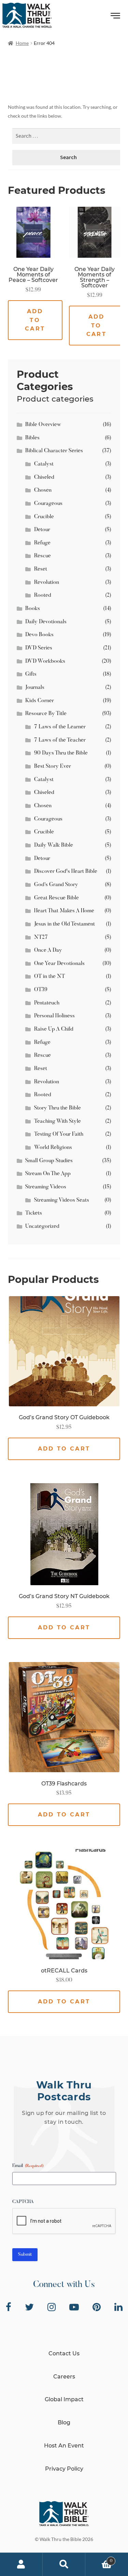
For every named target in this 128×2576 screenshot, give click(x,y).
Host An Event (64, 2446)
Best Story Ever (53, 766)
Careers (64, 2377)
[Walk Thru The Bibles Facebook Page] (9, 2307)
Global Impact (64, 2399)
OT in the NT (49, 977)
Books (33, 609)
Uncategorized (42, 1226)
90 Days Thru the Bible (61, 753)
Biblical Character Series (54, 451)
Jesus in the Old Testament (65, 924)
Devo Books (39, 635)
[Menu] (116, 17)
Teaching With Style (58, 1121)
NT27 (41, 937)
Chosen (43, 490)
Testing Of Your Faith (59, 1134)
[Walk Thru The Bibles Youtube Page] (74, 2307)
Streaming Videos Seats (62, 1200)
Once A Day (48, 950)
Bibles (32, 438)
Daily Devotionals (46, 622)
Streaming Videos (46, 1187)
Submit (25, 2255)
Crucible (44, 517)
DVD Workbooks (45, 661)
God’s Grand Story (56, 885)
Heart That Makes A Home (64, 911)
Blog (64, 2422)
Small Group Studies (49, 1161)
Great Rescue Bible (56, 898)
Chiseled (44, 477)
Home (22, 43)
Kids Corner (40, 701)
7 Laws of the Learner (60, 727)
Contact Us (64, 2353)
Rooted (43, 595)
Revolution (47, 582)
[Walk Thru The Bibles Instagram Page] (52, 2307)
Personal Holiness (54, 1016)
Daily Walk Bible (54, 845)
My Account (21, 2564)
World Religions (53, 1148)
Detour (42, 530)
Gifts (31, 674)
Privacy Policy (64, 2469)
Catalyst (44, 464)
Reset (41, 569)
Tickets (34, 1213)
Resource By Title (46, 714)
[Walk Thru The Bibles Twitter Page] (29, 2307)
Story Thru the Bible (58, 1108)
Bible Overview (43, 425)
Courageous (48, 504)
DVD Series (39, 648)
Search (64, 2564)
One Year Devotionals (59, 964)
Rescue (42, 556)
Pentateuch (47, 1003)
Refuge (42, 543)
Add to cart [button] (35, 320)
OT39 (41, 990)
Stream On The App (48, 1174)
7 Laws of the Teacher (60, 740)
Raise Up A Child (54, 1029)
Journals (35, 688)
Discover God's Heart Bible (66, 871)
